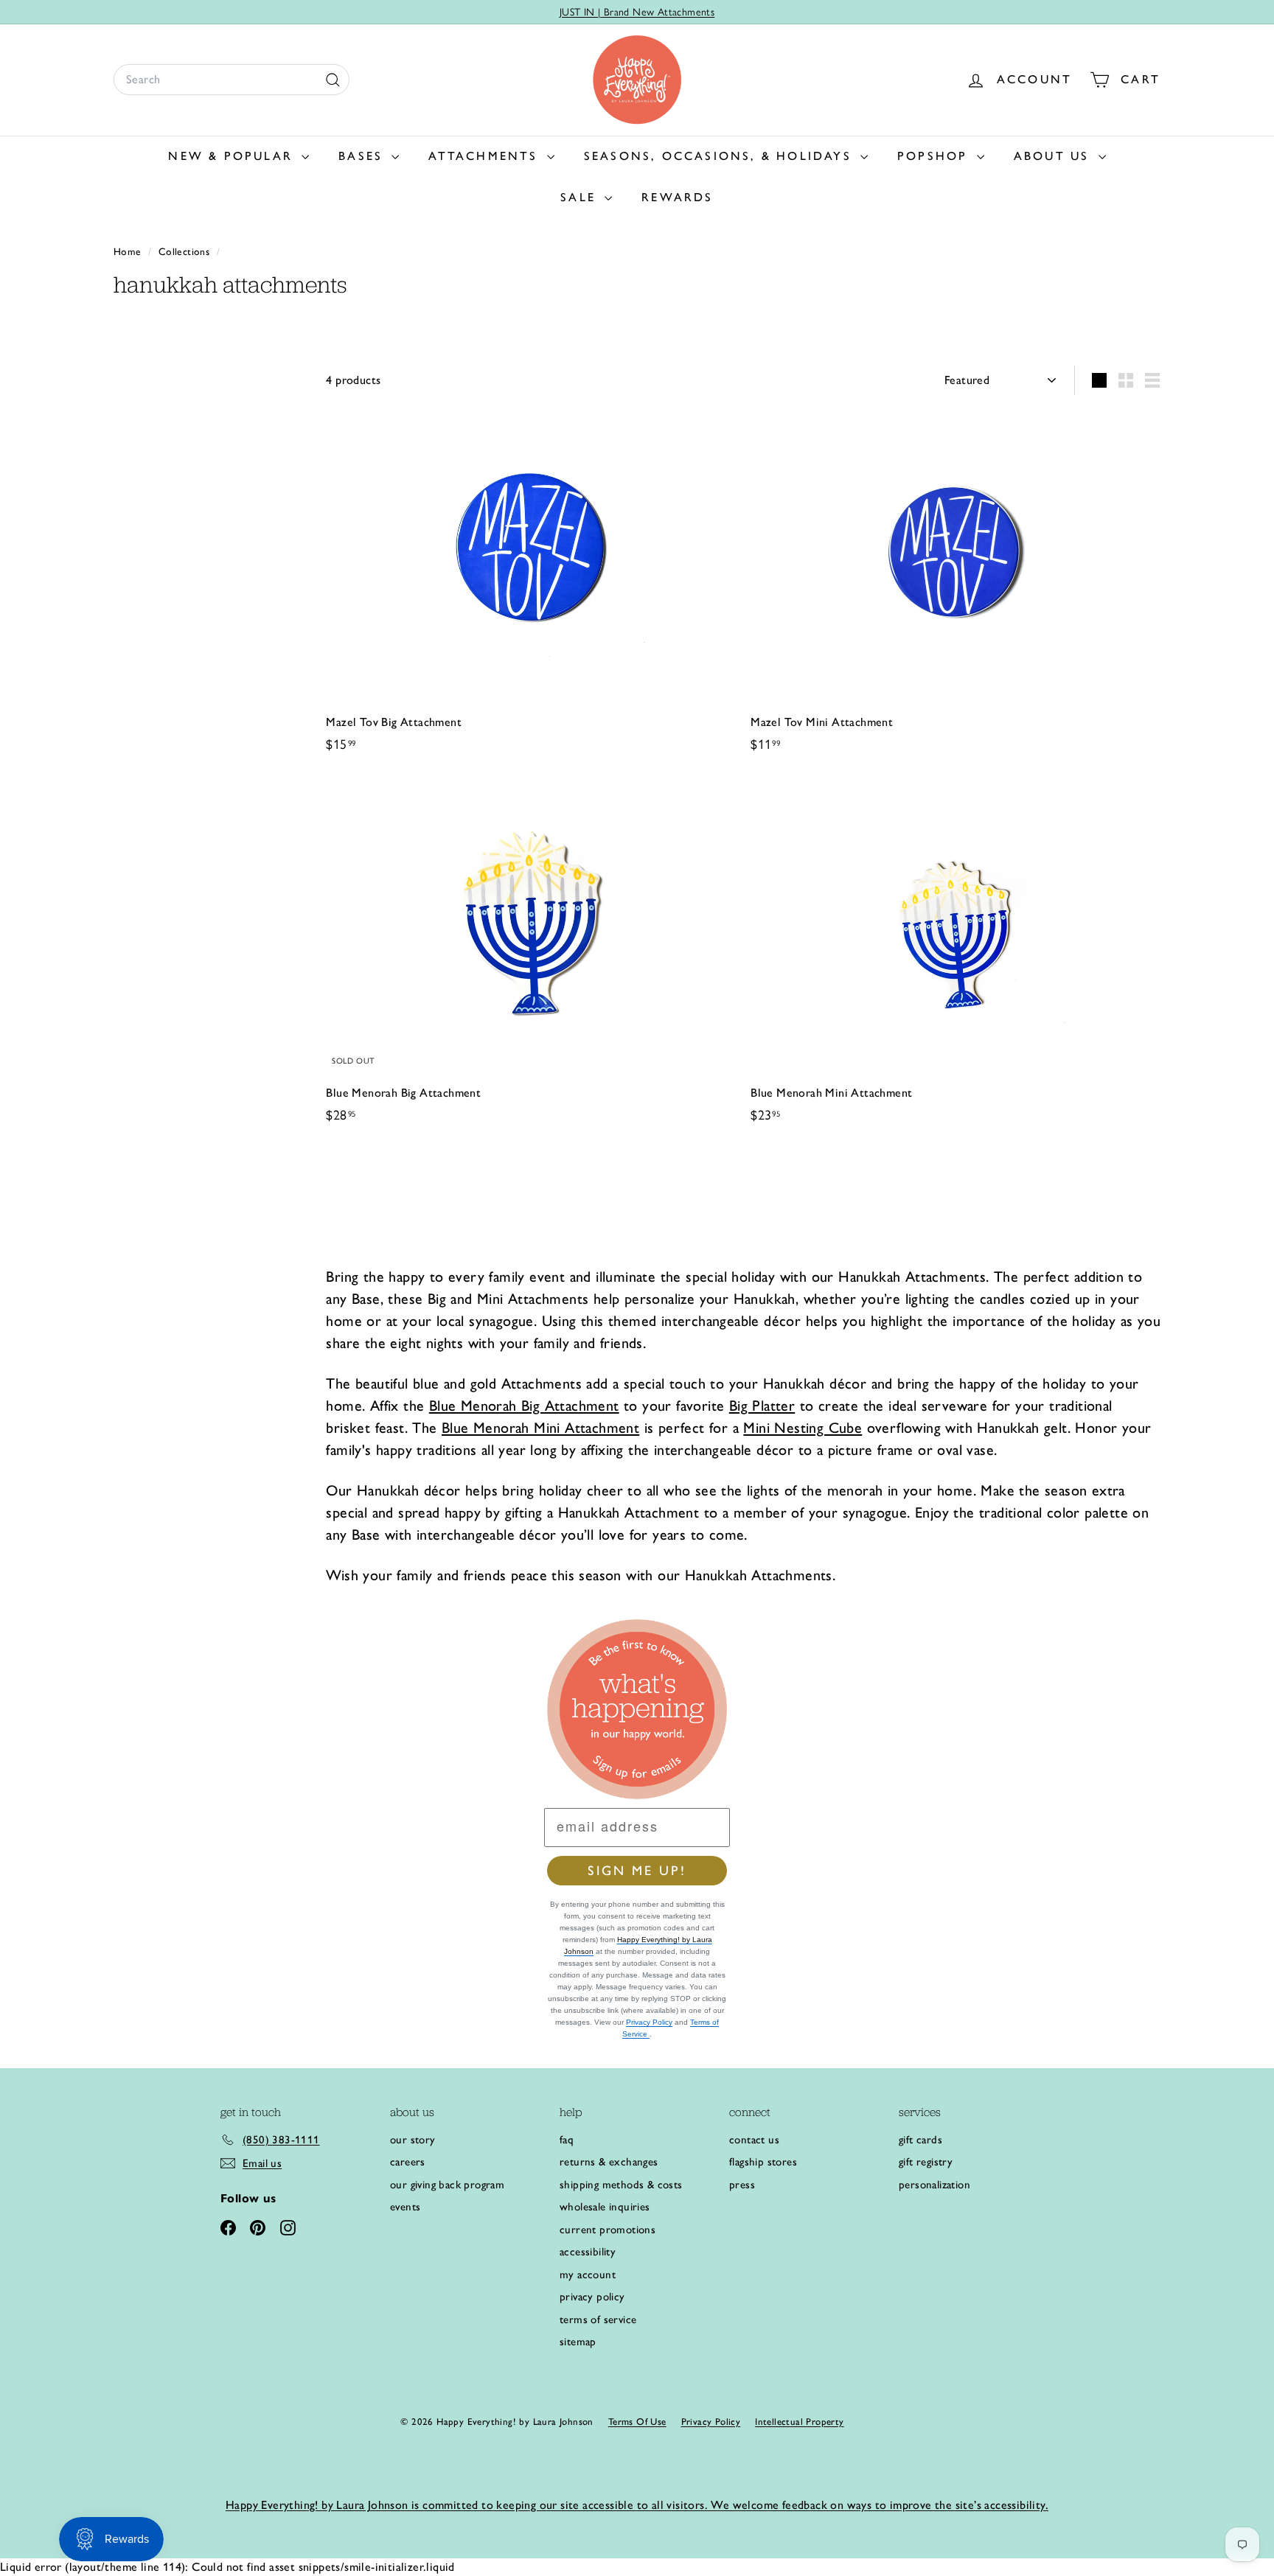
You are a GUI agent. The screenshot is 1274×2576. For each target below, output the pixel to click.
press (742, 2185)
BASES (363, 156)
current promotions (608, 2230)
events (405, 2207)
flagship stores (763, 2162)
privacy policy (592, 2297)
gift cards (920, 2140)
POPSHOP (935, 156)
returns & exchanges (609, 2162)
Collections (186, 251)
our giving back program (447, 2185)
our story (413, 2140)
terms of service (598, 2320)
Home (129, 251)
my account (588, 2275)
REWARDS (677, 197)
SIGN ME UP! (637, 1871)
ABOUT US (1054, 156)
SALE (581, 197)
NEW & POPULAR (233, 156)
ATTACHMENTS (485, 156)
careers (408, 2162)
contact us (754, 2140)
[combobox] (232, 80)
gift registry (926, 2162)
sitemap (578, 2342)
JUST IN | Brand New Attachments (637, 12)
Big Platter (762, 1406)
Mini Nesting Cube (803, 1428)
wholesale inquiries (605, 2207)
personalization (934, 2185)
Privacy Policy (649, 2022)
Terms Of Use (637, 2422)
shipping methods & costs (621, 2185)
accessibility (588, 2252)
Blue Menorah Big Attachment (524, 1406)
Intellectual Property (799, 2422)
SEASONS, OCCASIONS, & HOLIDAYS (720, 156)
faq (567, 2140)
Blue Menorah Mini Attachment (540, 1428)
